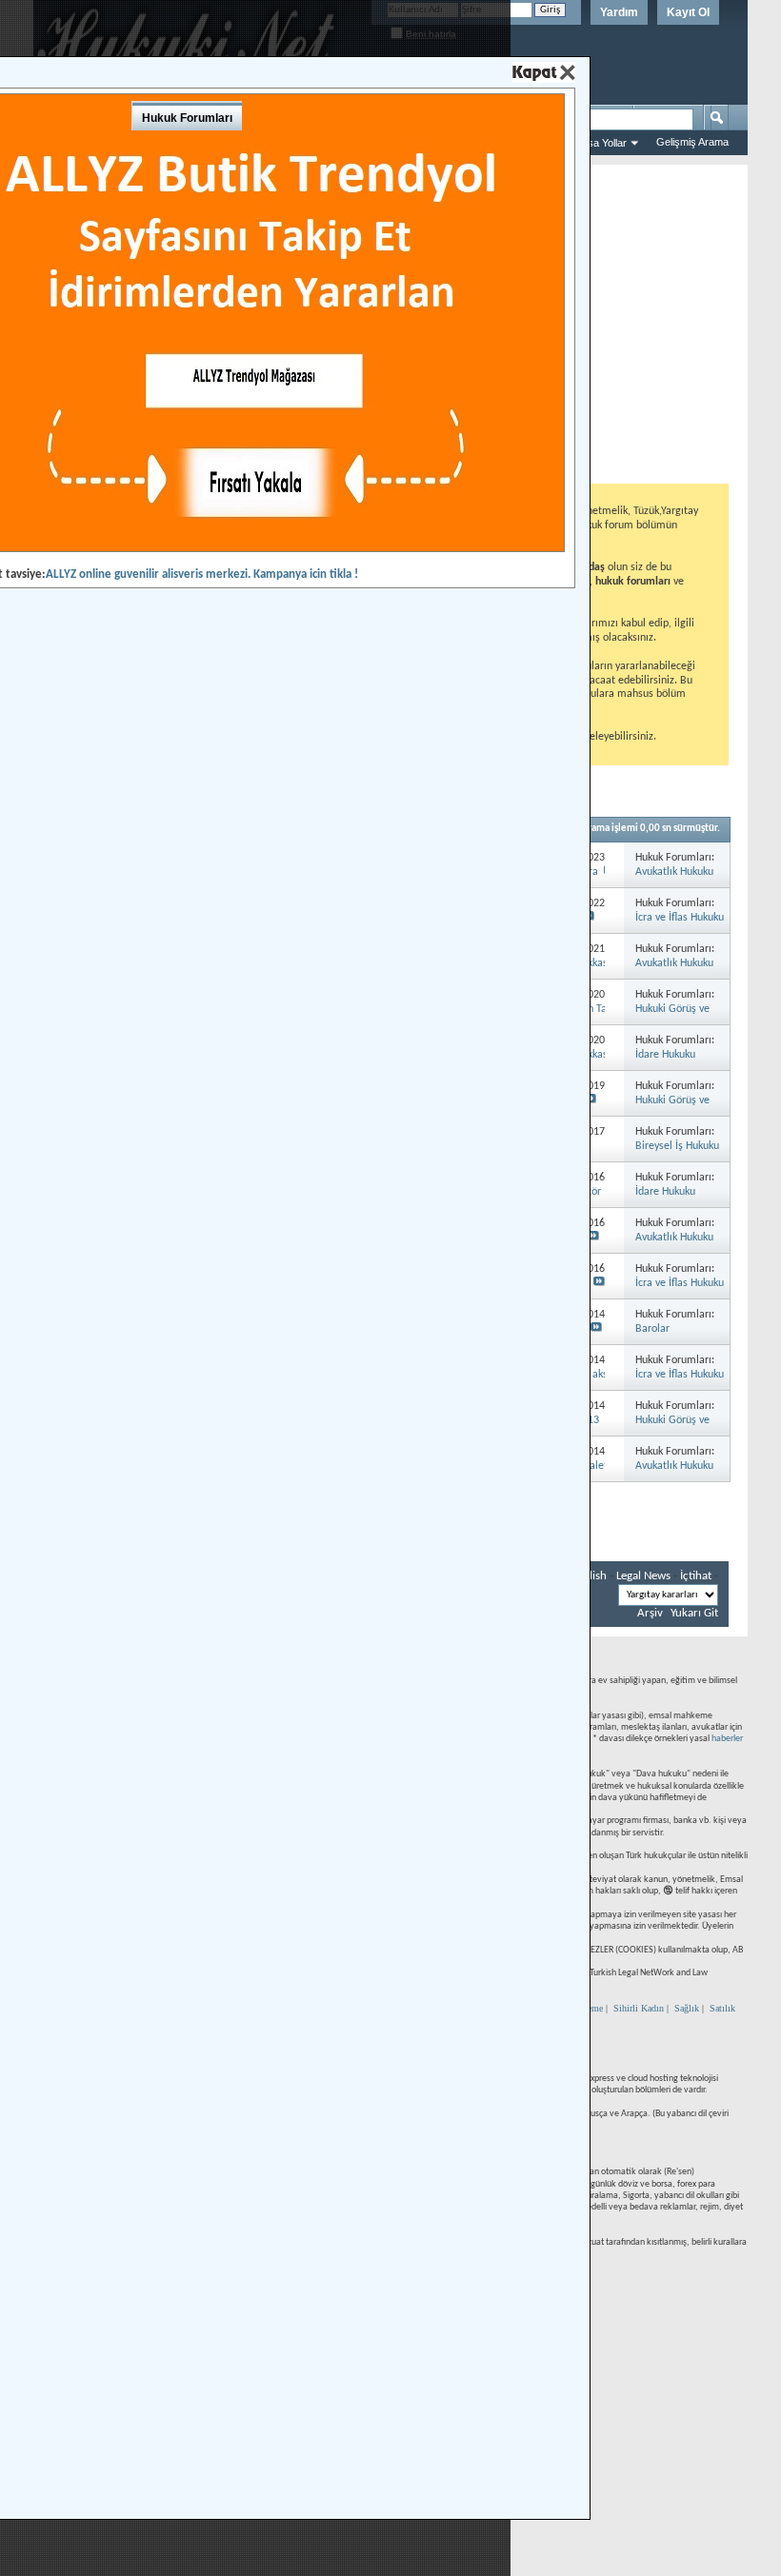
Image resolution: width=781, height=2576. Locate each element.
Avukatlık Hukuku (674, 872)
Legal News (643, 1576)
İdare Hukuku (665, 1055)
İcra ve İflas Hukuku (680, 918)
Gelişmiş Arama (692, 142)
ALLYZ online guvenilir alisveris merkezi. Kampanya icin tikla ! (202, 575)
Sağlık (687, 2008)
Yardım (619, 12)
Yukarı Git (694, 1613)
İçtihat (696, 1576)
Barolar (652, 1329)
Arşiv (650, 1613)
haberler (727, 1739)
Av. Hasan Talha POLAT (601, 1009)
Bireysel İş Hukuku (677, 1146)
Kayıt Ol (688, 12)
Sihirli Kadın (639, 2008)
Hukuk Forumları (187, 118)
